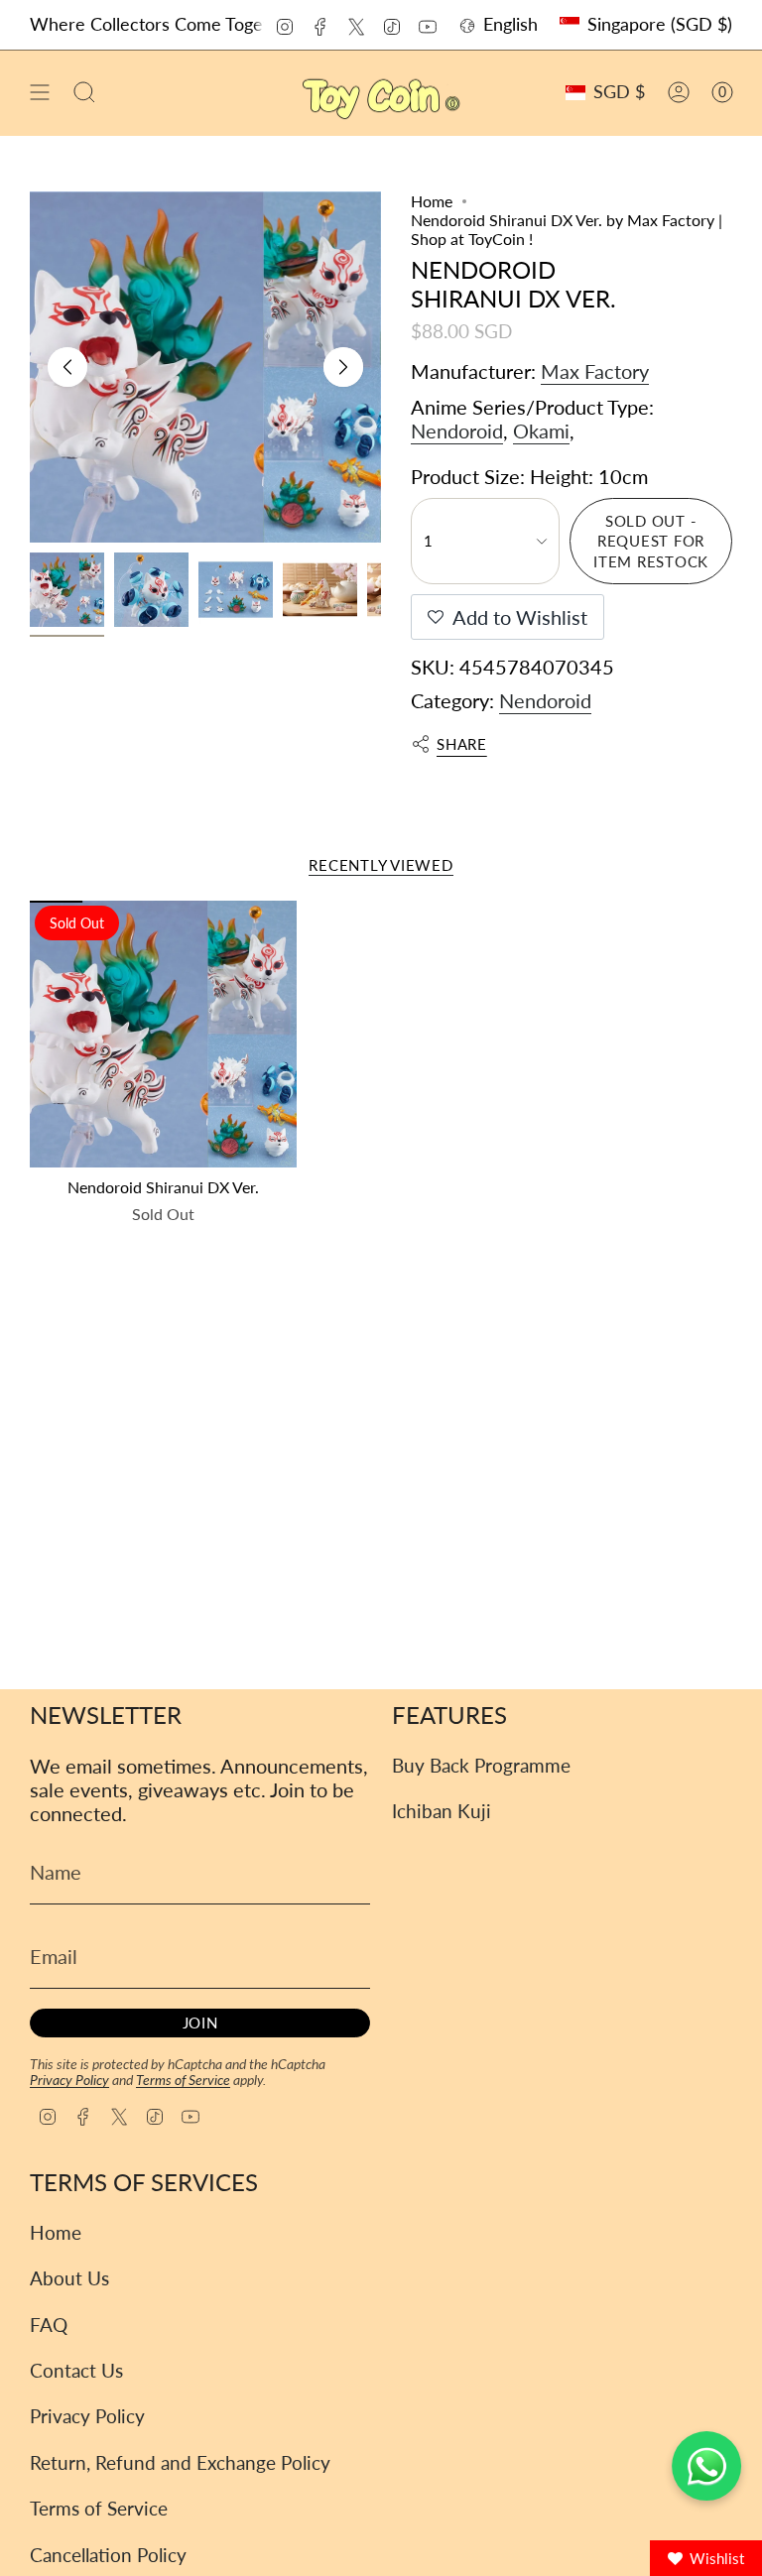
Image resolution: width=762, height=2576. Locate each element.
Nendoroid (457, 430)
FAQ (49, 2325)
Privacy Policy (69, 2080)
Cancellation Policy (108, 2555)
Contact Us (76, 2370)
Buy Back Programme (481, 1765)
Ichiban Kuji (442, 1811)
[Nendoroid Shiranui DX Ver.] (163, 1034)
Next (343, 367)
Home (432, 201)
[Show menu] (40, 93)
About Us (69, 2278)
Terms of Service (183, 2080)
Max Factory (595, 371)
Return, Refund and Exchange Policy (180, 2462)
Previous (67, 367)
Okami (541, 430)
